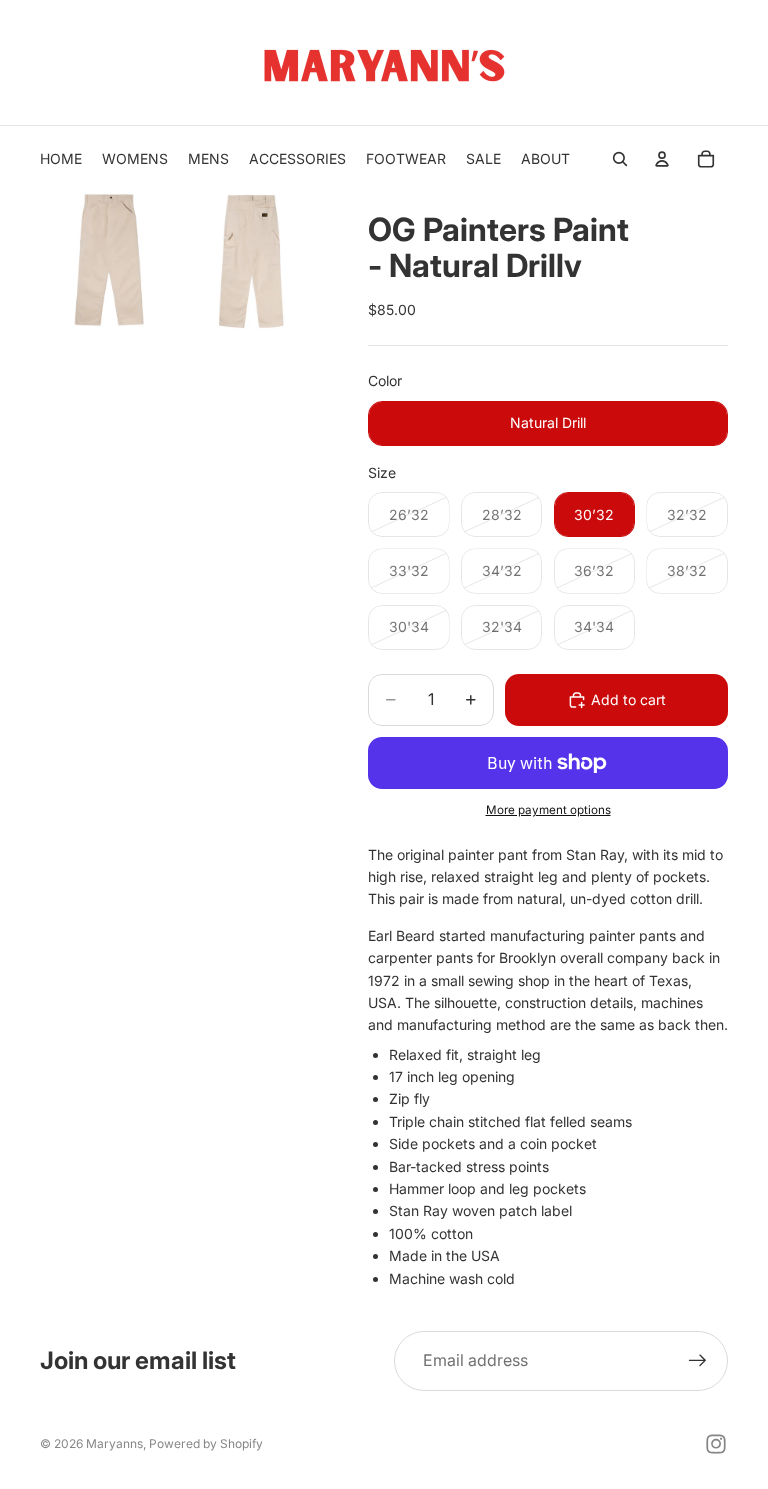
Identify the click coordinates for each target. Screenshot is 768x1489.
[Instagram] (716, 1444)
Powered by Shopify (206, 1443)
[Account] (662, 159)
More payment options (548, 810)
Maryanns (114, 1443)
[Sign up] (698, 1361)
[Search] (620, 159)
